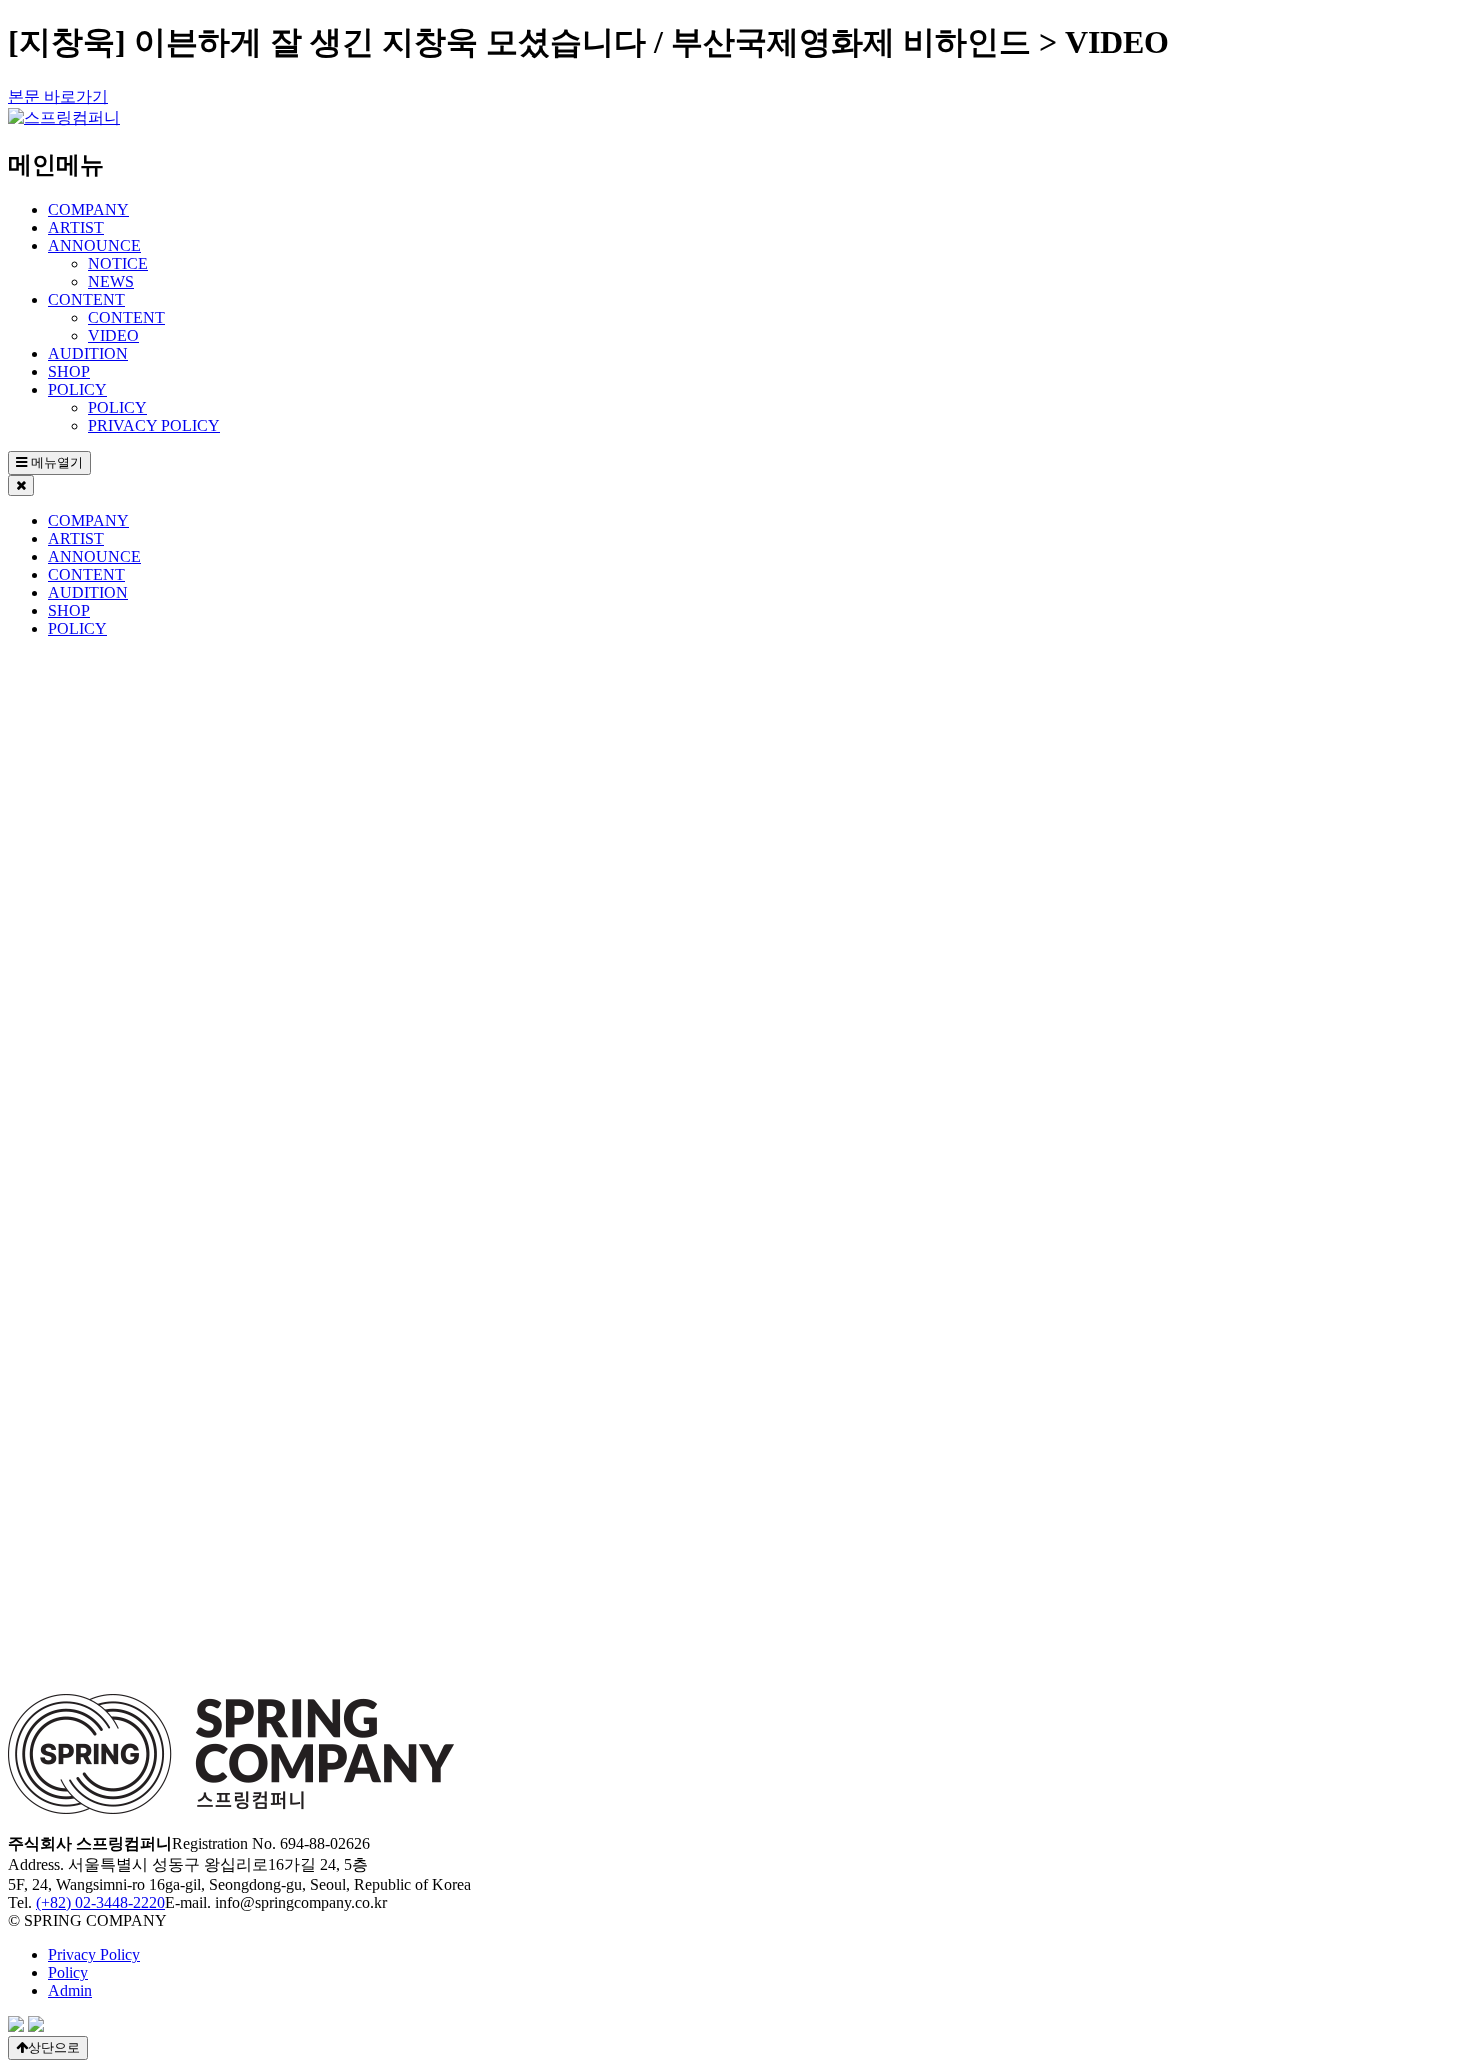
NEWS (111, 281)
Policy (68, 1972)
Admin (70, 1990)
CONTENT (86, 299)
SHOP (69, 371)
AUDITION (88, 353)
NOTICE (118, 263)
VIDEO (113, 335)
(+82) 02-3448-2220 (100, 1902)
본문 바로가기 (58, 96)
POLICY (77, 389)
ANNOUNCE (94, 245)
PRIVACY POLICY (154, 425)
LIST (82, 1747)
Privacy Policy (94, 1954)
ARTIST (76, 227)
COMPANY (88, 209)
